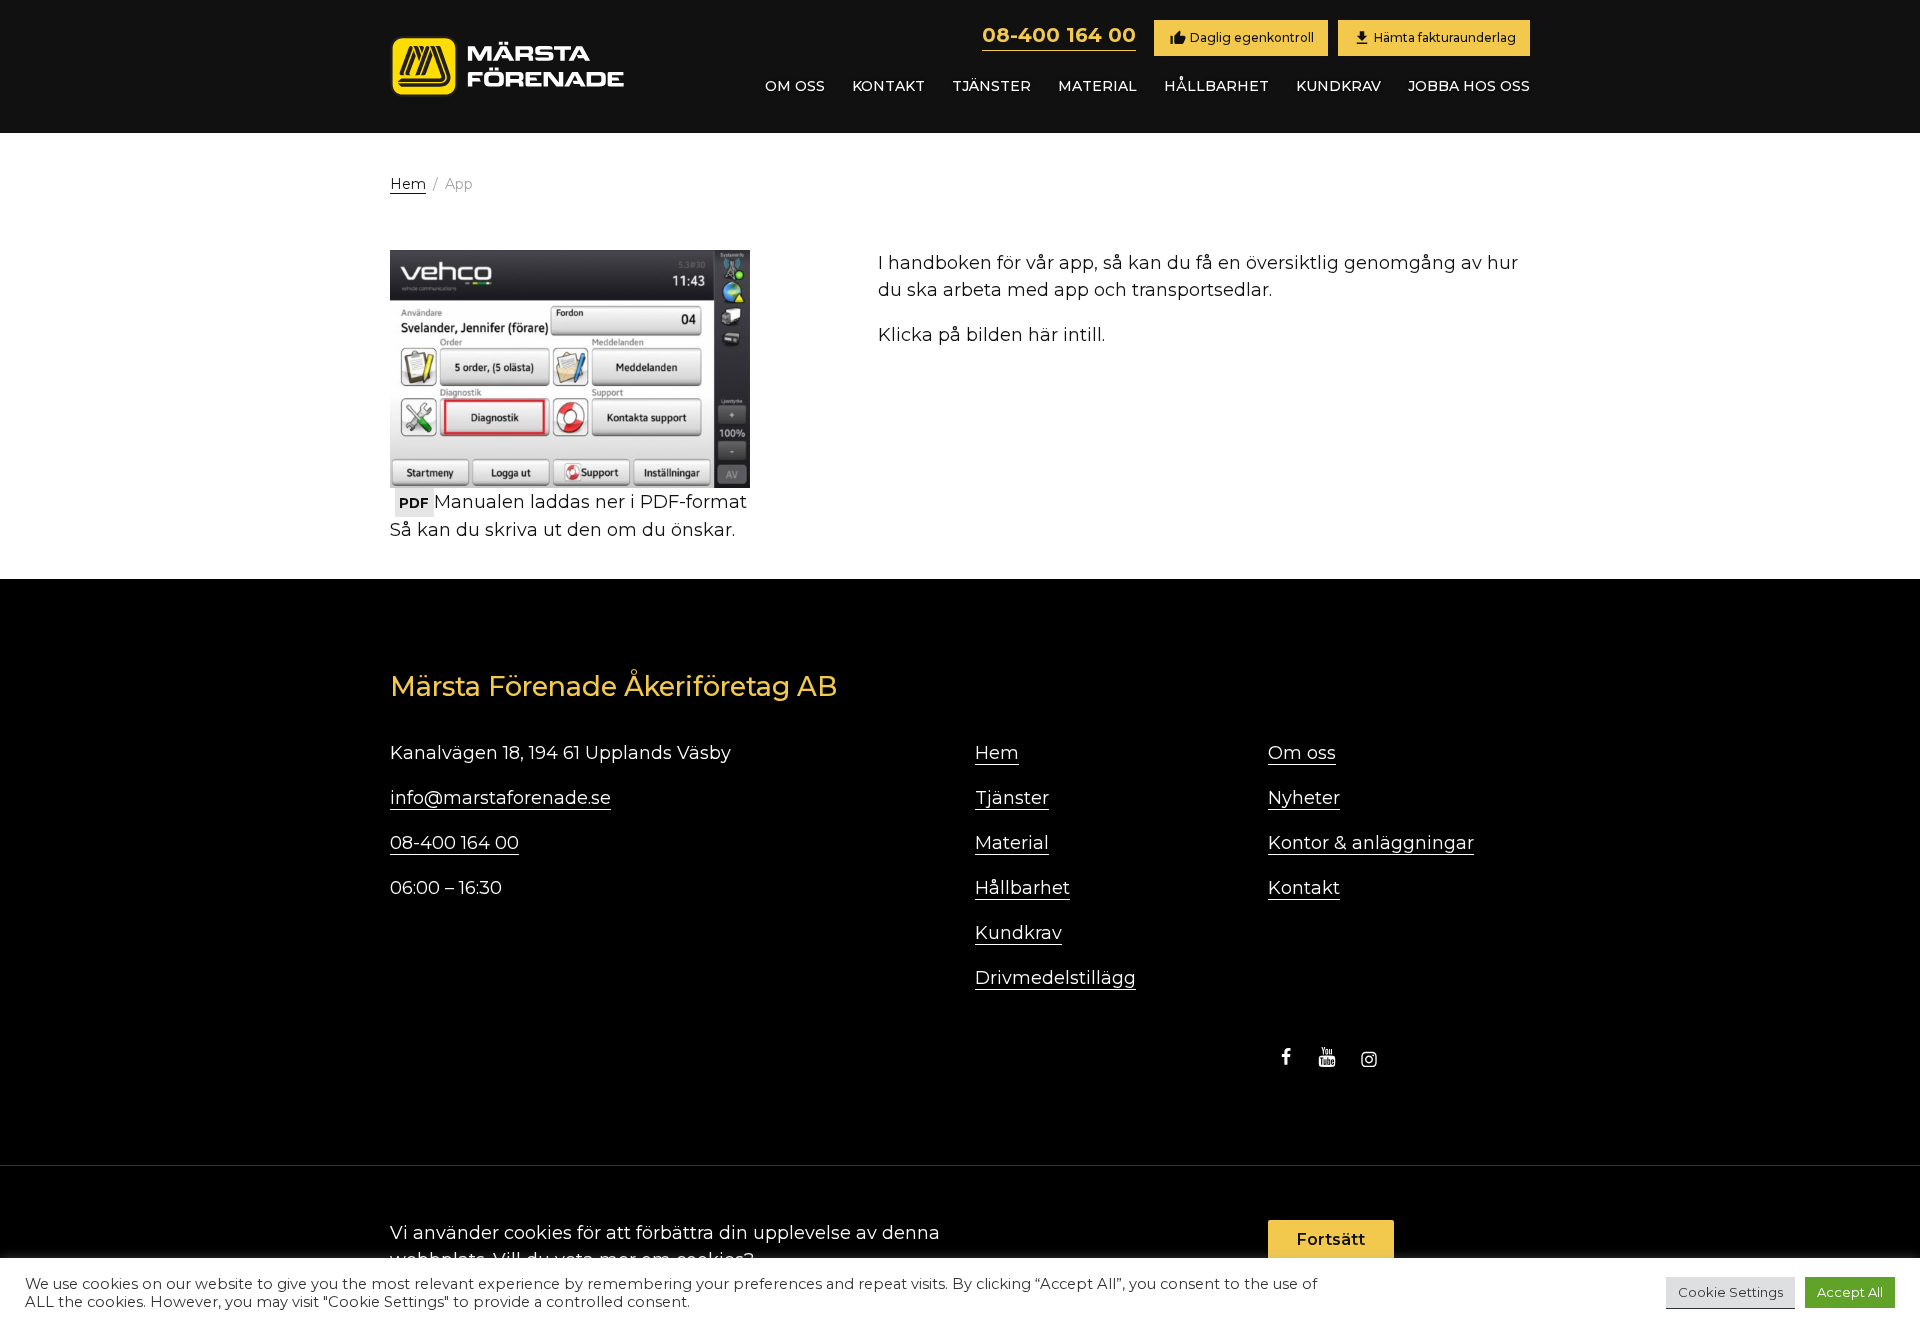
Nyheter (1304, 798)
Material (1097, 86)
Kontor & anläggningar (1371, 843)
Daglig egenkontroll (1250, 36)
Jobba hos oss (1469, 86)
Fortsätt (1331, 1239)
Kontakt (888, 86)
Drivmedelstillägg (1055, 978)
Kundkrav (1338, 86)
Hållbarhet (1216, 86)
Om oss (795, 86)
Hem (408, 184)
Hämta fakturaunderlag (1445, 36)
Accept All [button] (1850, 1292)
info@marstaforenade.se (500, 798)
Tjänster (991, 86)
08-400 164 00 (1059, 34)
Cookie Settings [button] (1730, 1292)
